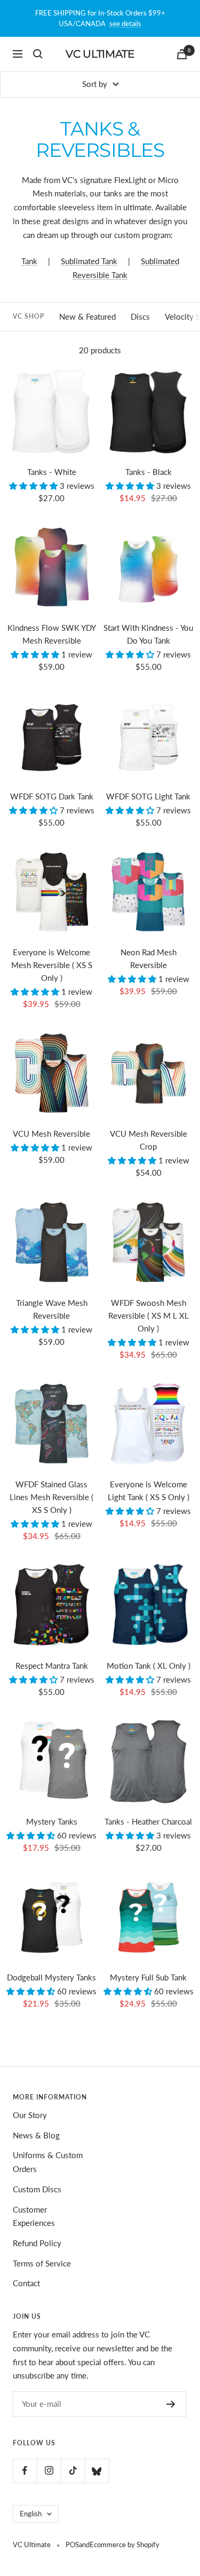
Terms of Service (42, 2263)
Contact (26, 2283)
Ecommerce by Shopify (125, 2545)
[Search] (38, 54)
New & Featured (87, 316)
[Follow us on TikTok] (73, 2471)
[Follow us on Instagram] (49, 2471)
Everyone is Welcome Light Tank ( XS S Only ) (149, 1491)
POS (72, 2545)
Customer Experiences (34, 2216)
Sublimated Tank (89, 261)
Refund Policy (37, 2243)
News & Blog (36, 2135)
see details (125, 23)
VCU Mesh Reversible (51, 1134)
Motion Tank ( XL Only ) (149, 1666)
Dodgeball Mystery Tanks (51, 1977)
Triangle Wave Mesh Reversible (52, 1309)
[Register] (171, 2404)
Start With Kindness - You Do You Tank (148, 634)
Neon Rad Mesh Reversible (149, 958)
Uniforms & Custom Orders (48, 2162)
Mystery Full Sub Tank (148, 1977)
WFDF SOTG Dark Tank (52, 796)
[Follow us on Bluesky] (97, 2471)
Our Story (30, 2115)
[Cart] (182, 54)
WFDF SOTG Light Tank (148, 796)
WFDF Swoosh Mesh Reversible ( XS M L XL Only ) (149, 1315)
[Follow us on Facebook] (25, 2471)
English (31, 2514)
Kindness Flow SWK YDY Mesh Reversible (52, 634)
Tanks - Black (149, 472)
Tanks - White (52, 472)
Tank (29, 261)
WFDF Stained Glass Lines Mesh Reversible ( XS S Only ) (51, 1497)
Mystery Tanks (52, 1821)
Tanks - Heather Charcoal (148, 1821)
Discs (140, 316)
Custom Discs (37, 2189)
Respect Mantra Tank (52, 1666)
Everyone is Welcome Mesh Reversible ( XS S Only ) (52, 965)
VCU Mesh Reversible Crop (149, 1140)
